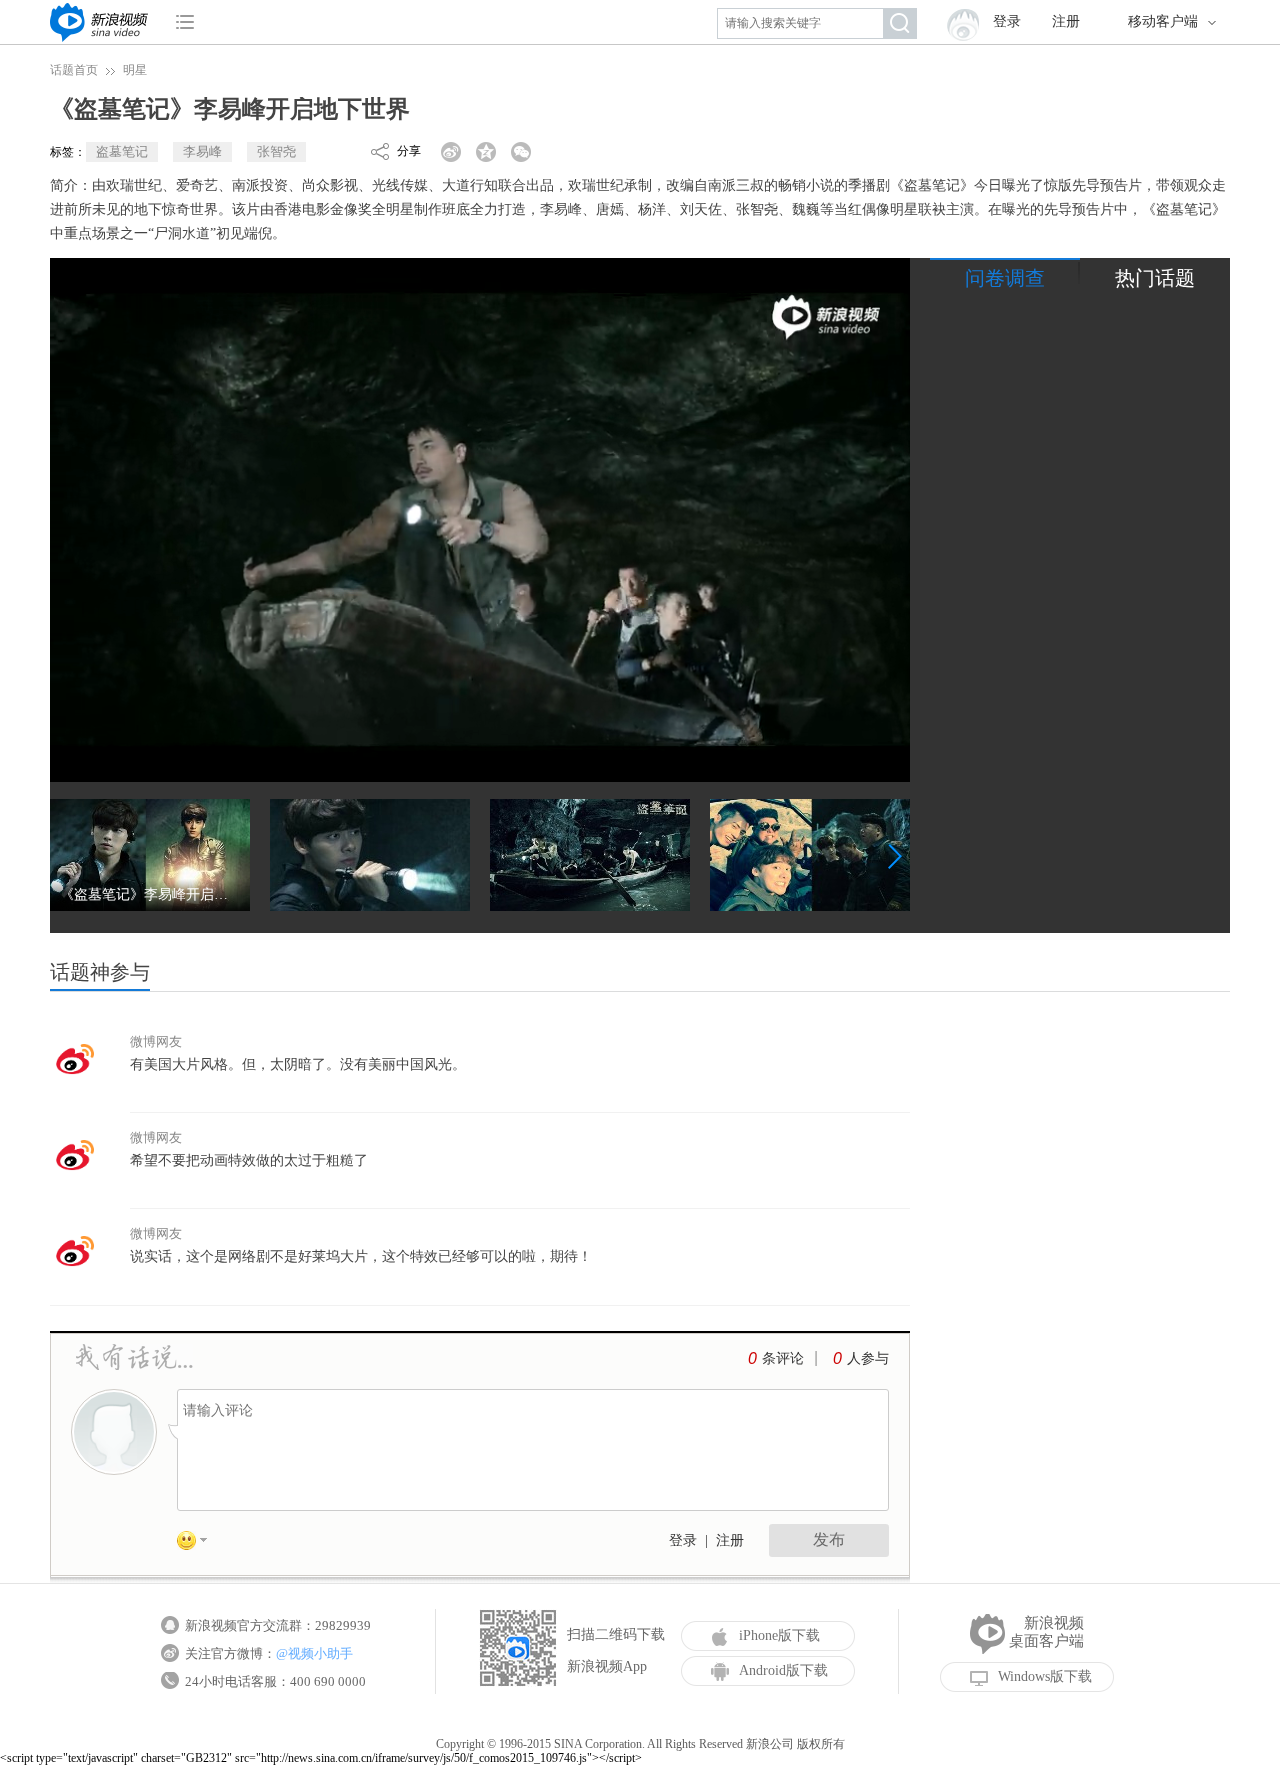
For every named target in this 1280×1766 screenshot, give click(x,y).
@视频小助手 (314, 1653)
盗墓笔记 (122, 151)
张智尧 (276, 151)
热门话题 (1155, 278)
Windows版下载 (1045, 1676)
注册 (1066, 21)
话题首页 (74, 70)
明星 (135, 70)
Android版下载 (783, 1670)
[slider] (802, 759)
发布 (829, 1539)
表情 (199, 1544)
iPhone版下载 (779, 1635)
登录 (683, 1540)
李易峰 (202, 151)
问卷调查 (1005, 278)
